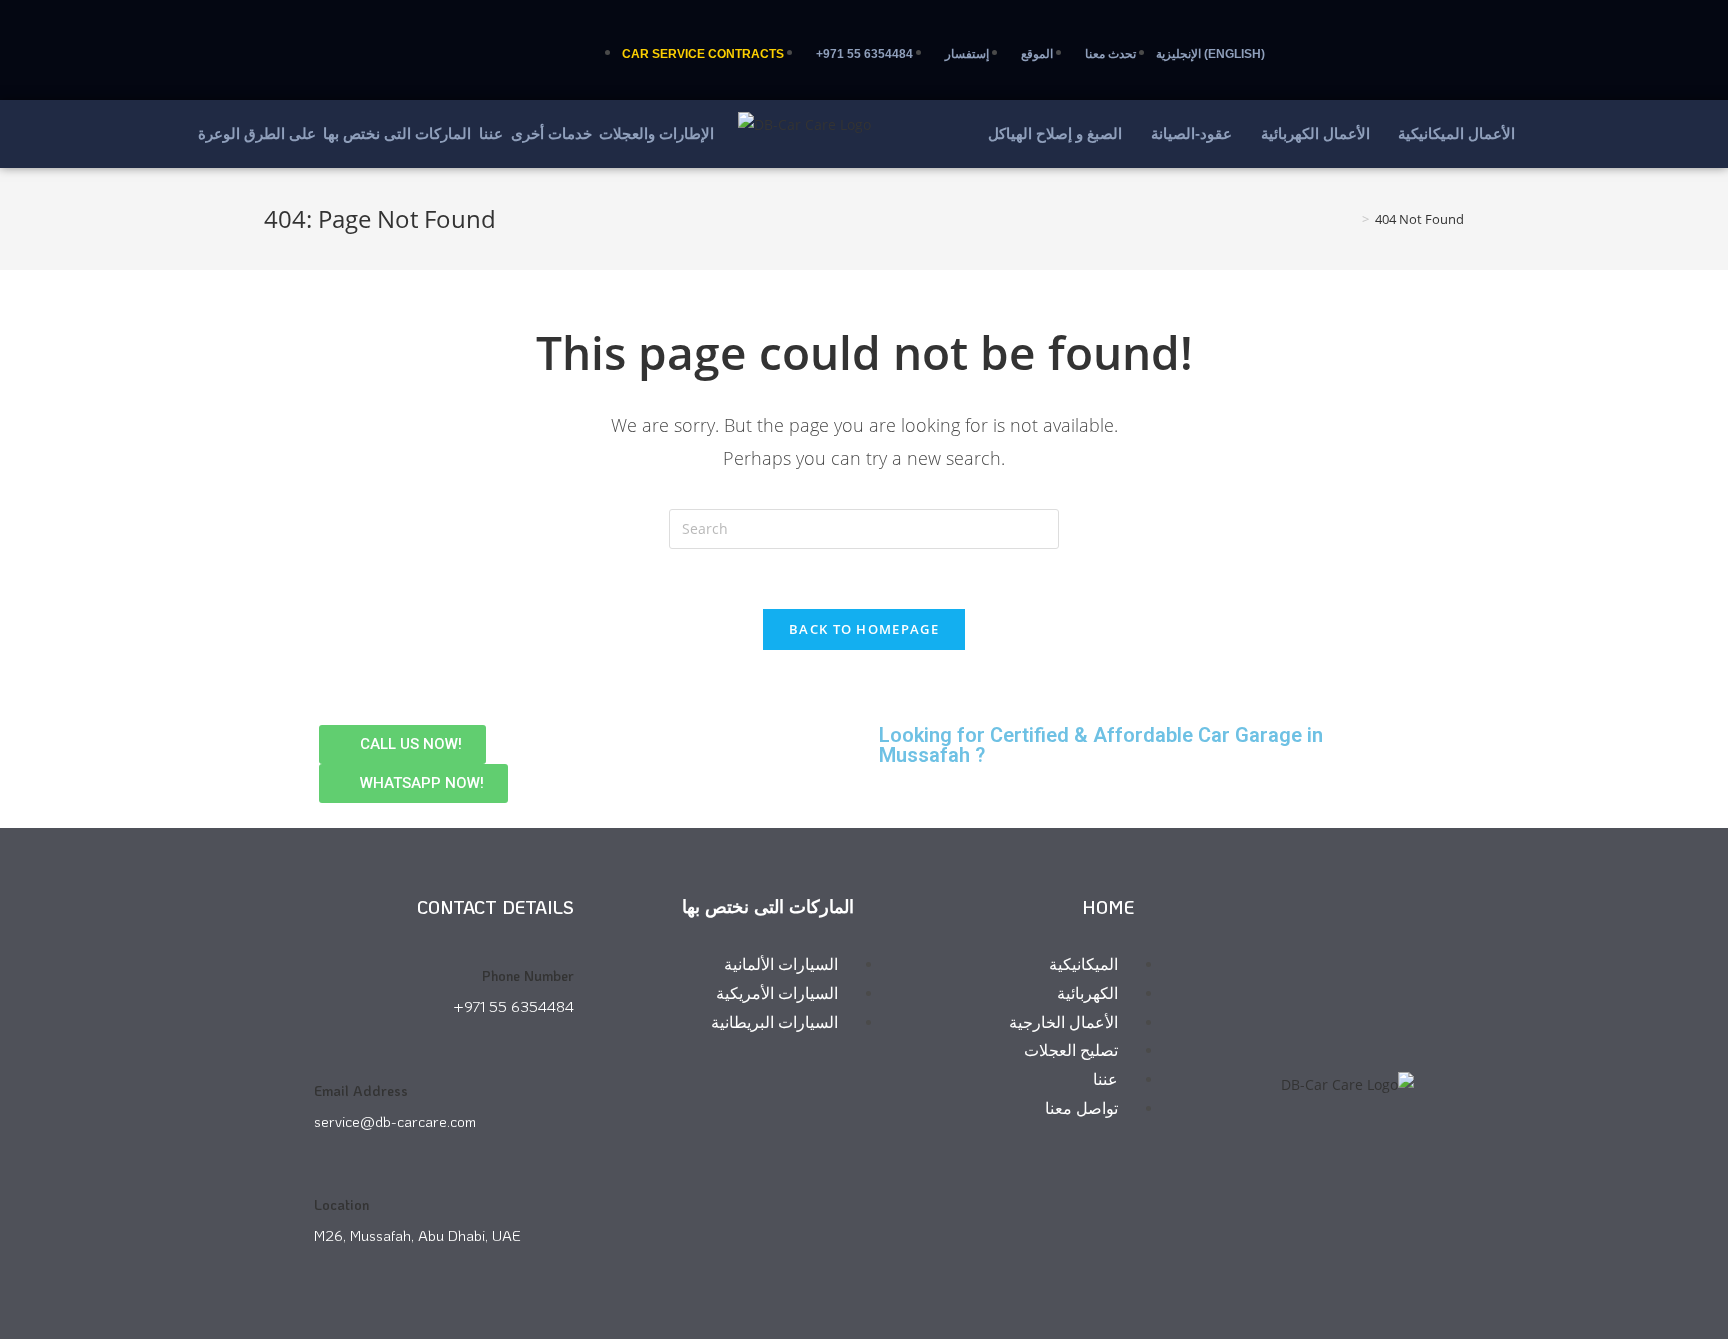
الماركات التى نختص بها (397, 133)
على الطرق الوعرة (257, 133)
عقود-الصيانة (1191, 133)
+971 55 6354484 (513, 1006)
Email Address (361, 1090)
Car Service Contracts (703, 54)
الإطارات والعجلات (656, 133)
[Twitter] (209, 40)
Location (341, 1204)
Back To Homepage (864, 629)
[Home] (1351, 219)
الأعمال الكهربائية (1315, 133)
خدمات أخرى (551, 133)
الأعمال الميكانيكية (1456, 133)
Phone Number (528, 975)
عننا (491, 133)
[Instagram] (327, 40)
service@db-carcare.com (395, 1121)
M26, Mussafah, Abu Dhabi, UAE (417, 1235)
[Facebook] (268, 40)
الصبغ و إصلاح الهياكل (1055, 133)
